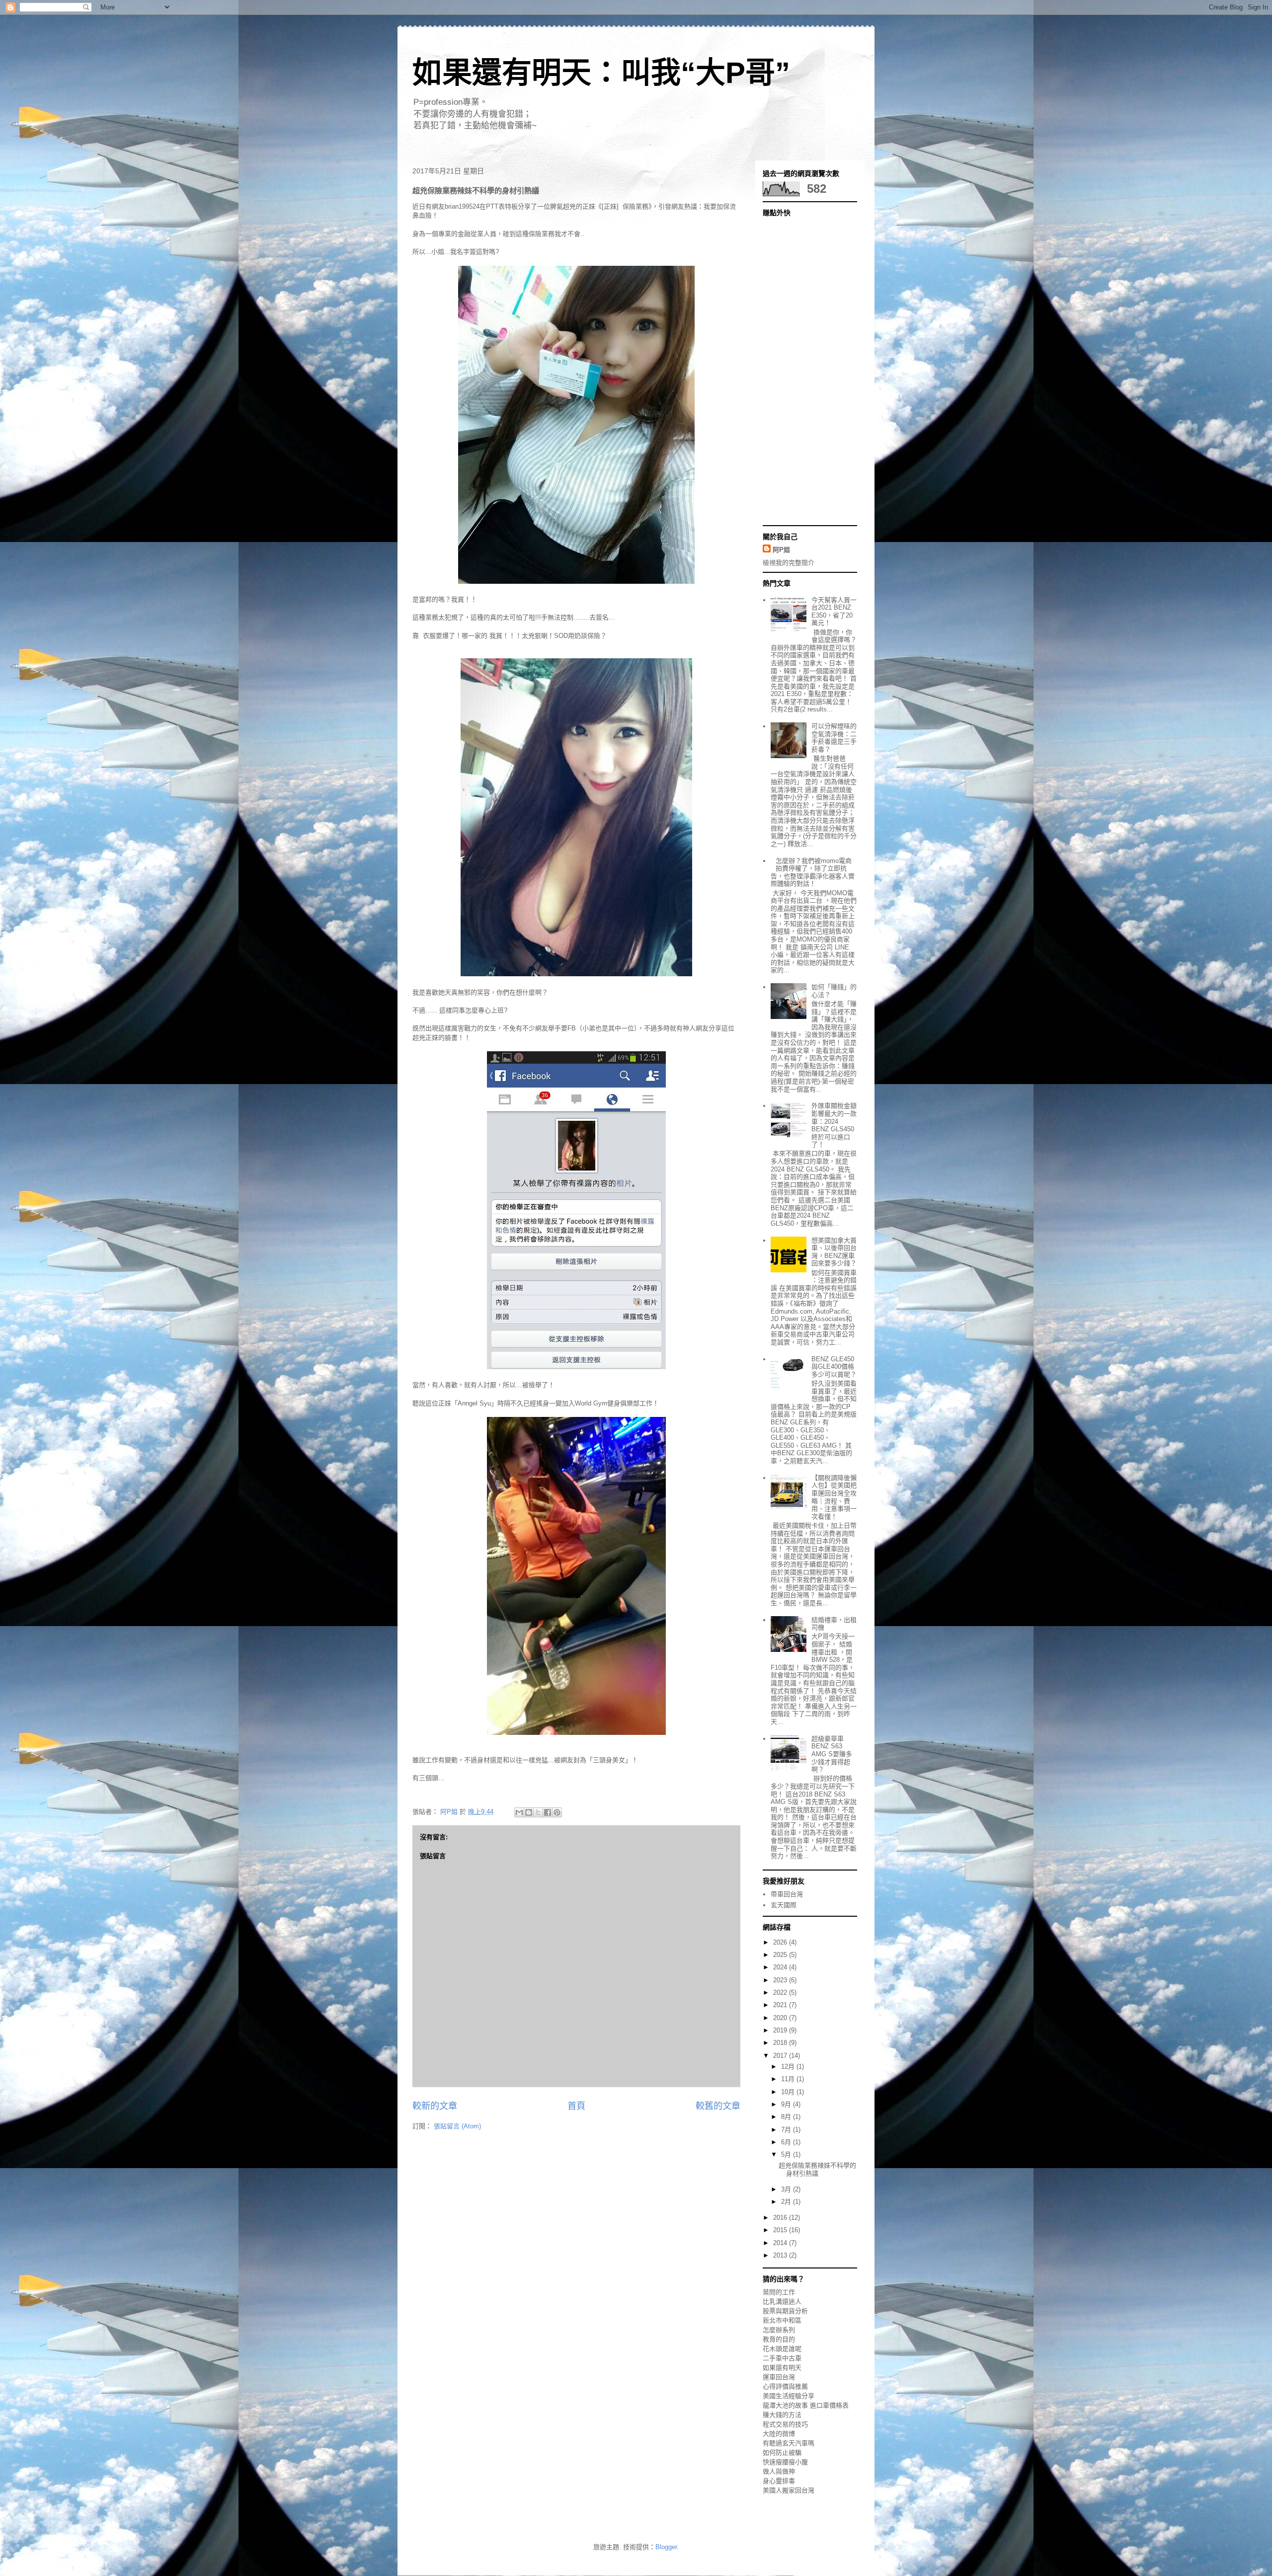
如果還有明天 (782, 2368)
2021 (781, 2005)
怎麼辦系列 (779, 2330)
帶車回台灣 (787, 1894)
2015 (781, 2230)
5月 (787, 2154)
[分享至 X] (538, 1812)
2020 (781, 2018)
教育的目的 (779, 2339)
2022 (781, 1992)
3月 (787, 2189)
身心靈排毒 (779, 2481)
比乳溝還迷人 (782, 2302)
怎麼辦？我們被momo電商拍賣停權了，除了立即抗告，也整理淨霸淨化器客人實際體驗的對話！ (813, 872)
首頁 (576, 2106)
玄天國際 (784, 1905)
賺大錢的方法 (782, 2415)
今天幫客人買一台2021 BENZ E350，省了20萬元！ (834, 612)
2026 (781, 1942)
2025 (781, 1955)
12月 (789, 2067)
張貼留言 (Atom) (457, 2126)
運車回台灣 (779, 2377)
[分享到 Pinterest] (557, 1812)
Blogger (666, 2547)
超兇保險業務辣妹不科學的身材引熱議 (817, 2169)
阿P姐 (781, 550)
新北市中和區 (782, 2320)
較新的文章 (435, 2106)
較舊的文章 (718, 2106)
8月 (787, 2117)
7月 (787, 2130)
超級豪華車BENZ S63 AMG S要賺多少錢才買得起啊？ (832, 1754)
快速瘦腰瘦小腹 (785, 2462)
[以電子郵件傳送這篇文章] (519, 1812)
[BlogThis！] (529, 1812)
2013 (781, 2255)
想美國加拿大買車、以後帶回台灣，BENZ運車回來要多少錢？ (834, 1252)
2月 (787, 2202)
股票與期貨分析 (785, 2311)
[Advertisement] (802, 370)
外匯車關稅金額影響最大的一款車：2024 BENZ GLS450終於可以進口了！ (834, 1125)
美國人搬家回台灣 (789, 2490)
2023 (781, 1980)
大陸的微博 (779, 2434)
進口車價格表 (829, 2405)
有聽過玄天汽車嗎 (789, 2443)
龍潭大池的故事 (785, 2405)
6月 (787, 2142)
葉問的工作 (779, 2292)
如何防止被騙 (782, 2453)
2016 (781, 2218)
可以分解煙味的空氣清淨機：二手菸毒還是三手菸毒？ (834, 738)
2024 (781, 1967)
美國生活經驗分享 (789, 2396)
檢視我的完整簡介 (789, 563)
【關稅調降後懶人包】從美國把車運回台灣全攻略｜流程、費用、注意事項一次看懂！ (834, 1497)
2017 (781, 2056)
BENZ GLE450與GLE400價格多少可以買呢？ (834, 1367)
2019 (781, 2030)
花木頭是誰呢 (782, 2349)
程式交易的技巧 (785, 2424)
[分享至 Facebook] (548, 1812)
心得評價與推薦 (785, 2386)
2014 (781, 2243)
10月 (789, 2092)
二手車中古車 (782, 2358)
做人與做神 (779, 2471)
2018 (781, 2043)
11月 (789, 2079)
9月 (787, 2104)
